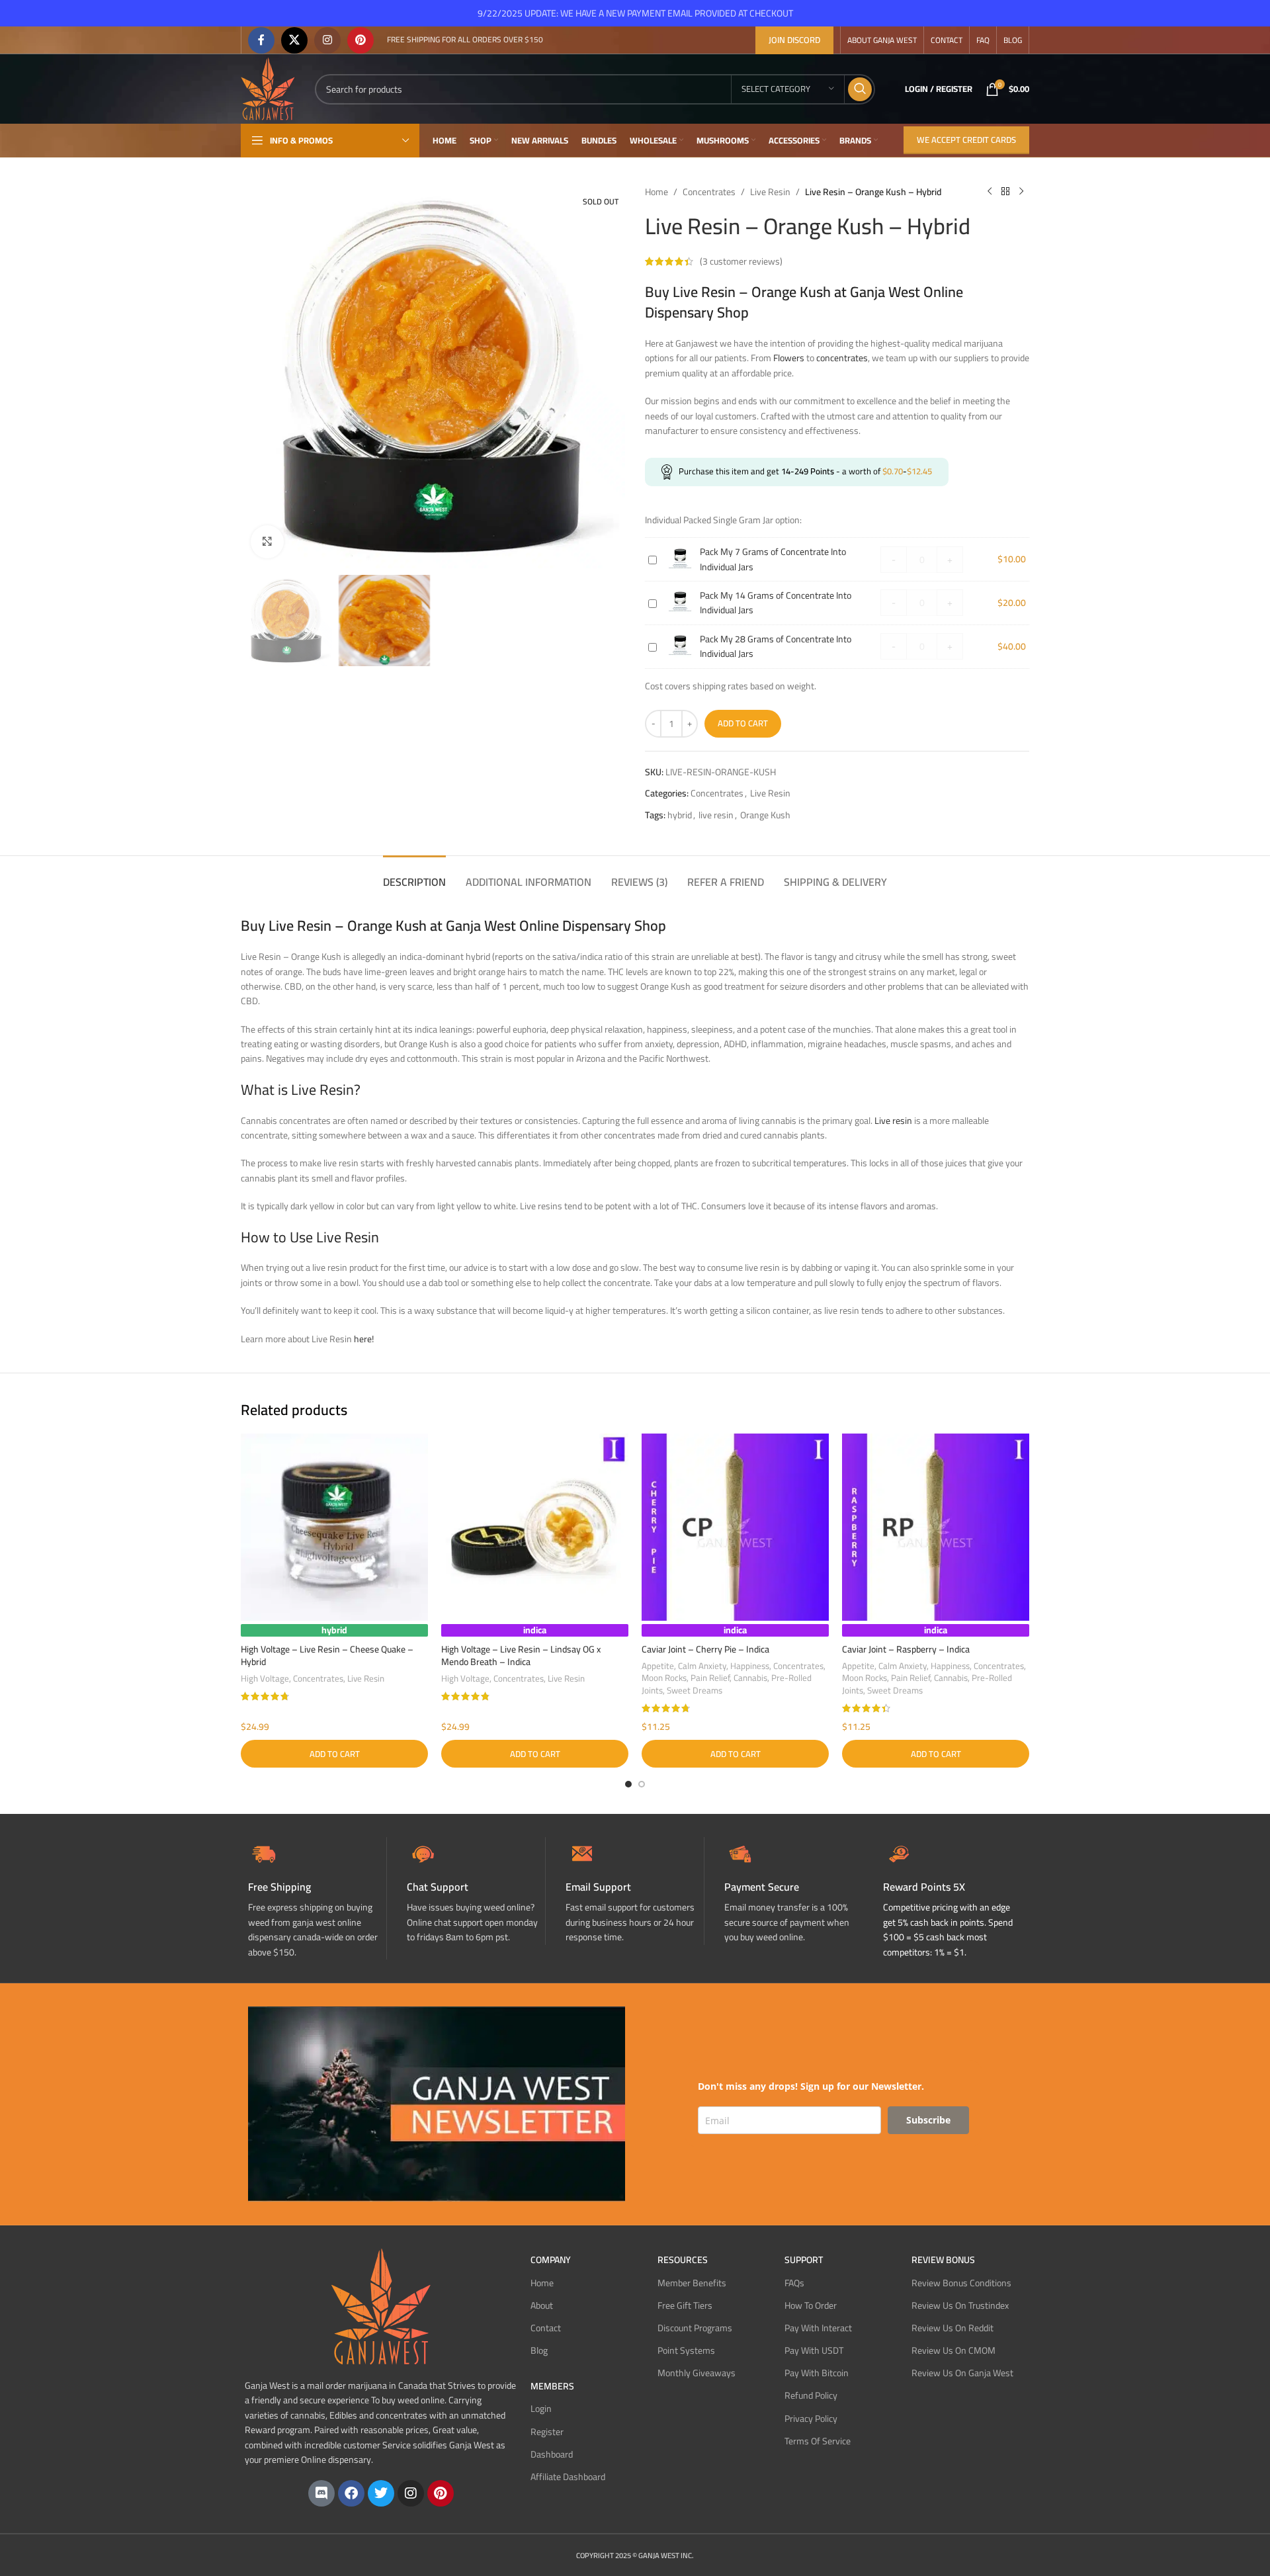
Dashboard (552, 2454)
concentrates (842, 358)
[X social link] (294, 40)
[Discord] (321, 2493)
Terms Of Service (818, 2441)
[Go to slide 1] (628, 1784)
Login (541, 2409)
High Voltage (265, 1679)
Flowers (789, 358)
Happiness (750, 1666)
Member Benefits (692, 2283)
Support (804, 2260)
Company (551, 2260)
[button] (334, 1754)
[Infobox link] (476, 1891)
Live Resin (770, 192)
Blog (539, 2350)
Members (552, 2386)
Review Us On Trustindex (960, 2305)
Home (656, 192)
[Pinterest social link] (360, 40)
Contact (546, 2328)
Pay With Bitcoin (817, 2373)
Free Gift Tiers (685, 2305)
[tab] (414, 876)
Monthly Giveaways (697, 2373)
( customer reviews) (741, 261)
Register (547, 2432)
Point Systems (686, 2350)
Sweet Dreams (695, 1691)
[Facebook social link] (261, 40)
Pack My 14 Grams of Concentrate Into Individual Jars (776, 603)
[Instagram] (411, 2493)
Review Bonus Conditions (961, 2283)
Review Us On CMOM (953, 2350)
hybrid (680, 815)
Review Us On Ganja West (962, 2373)
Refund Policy (811, 2395)
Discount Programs (695, 2328)
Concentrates (709, 192)
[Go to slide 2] (642, 1784)
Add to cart (743, 723)
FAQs (794, 2283)
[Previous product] (990, 192)
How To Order (811, 2305)
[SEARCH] (860, 89)
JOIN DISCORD (794, 40)
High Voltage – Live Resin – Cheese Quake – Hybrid (327, 1656)
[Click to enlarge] (267, 542)
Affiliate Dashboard (568, 2477)
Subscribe (928, 2120)
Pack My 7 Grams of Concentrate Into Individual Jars (773, 559)
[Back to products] (1005, 192)
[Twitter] (381, 2493)
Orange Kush (765, 815)
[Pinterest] (441, 2493)
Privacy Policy (811, 2419)
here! (364, 1339)
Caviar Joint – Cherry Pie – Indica (705, 1649)
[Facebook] (351, 2493)
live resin (716, 815)
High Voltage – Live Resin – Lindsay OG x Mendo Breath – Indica (521, 1656)
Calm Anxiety (702, 1666)
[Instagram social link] (327, 40)
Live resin (893, 1121)
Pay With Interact (818, 2328)
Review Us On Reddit (952, 2328)
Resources (683, 2260)
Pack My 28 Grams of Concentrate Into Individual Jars (776, 646)
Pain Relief (710, 1678)
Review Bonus (943, 2260)
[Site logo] (268, 88)
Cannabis (750, 1678)
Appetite (658, 1666)
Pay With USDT (814, 2350)
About (542, 2305)
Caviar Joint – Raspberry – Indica (906, 1649)
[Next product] (1021, 192)
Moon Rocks (664, 1678)
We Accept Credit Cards (966, 140)
